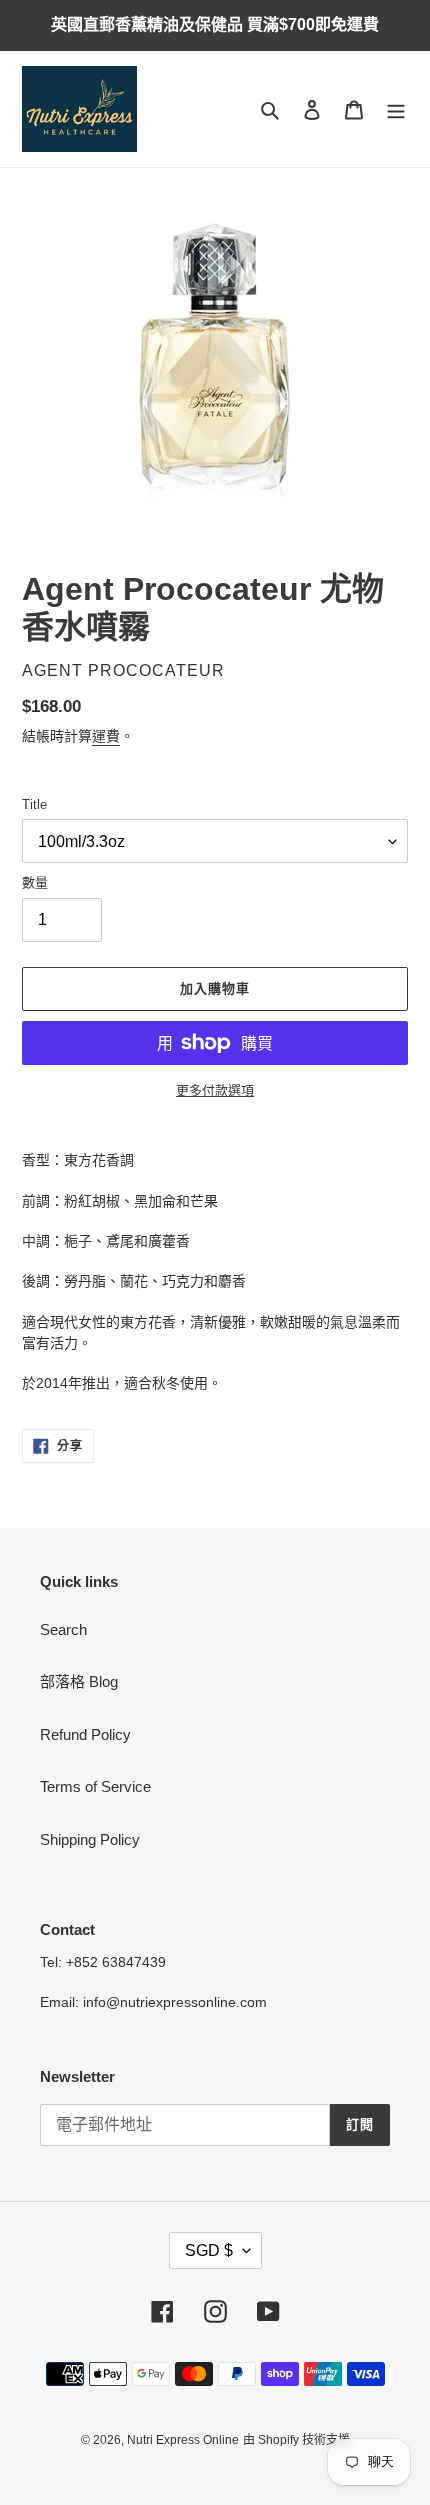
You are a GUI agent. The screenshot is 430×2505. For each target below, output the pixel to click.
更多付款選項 (215, 1090)
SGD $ (209, 2250)
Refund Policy (85, 1734)
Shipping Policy (90, 1839)
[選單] (396, 109)
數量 (35, 882)
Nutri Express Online (183, 2440)
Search (63, 1629)
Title (34, 804)
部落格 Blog (79, 1681)
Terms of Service (95, 1786)
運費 (106, 736)
